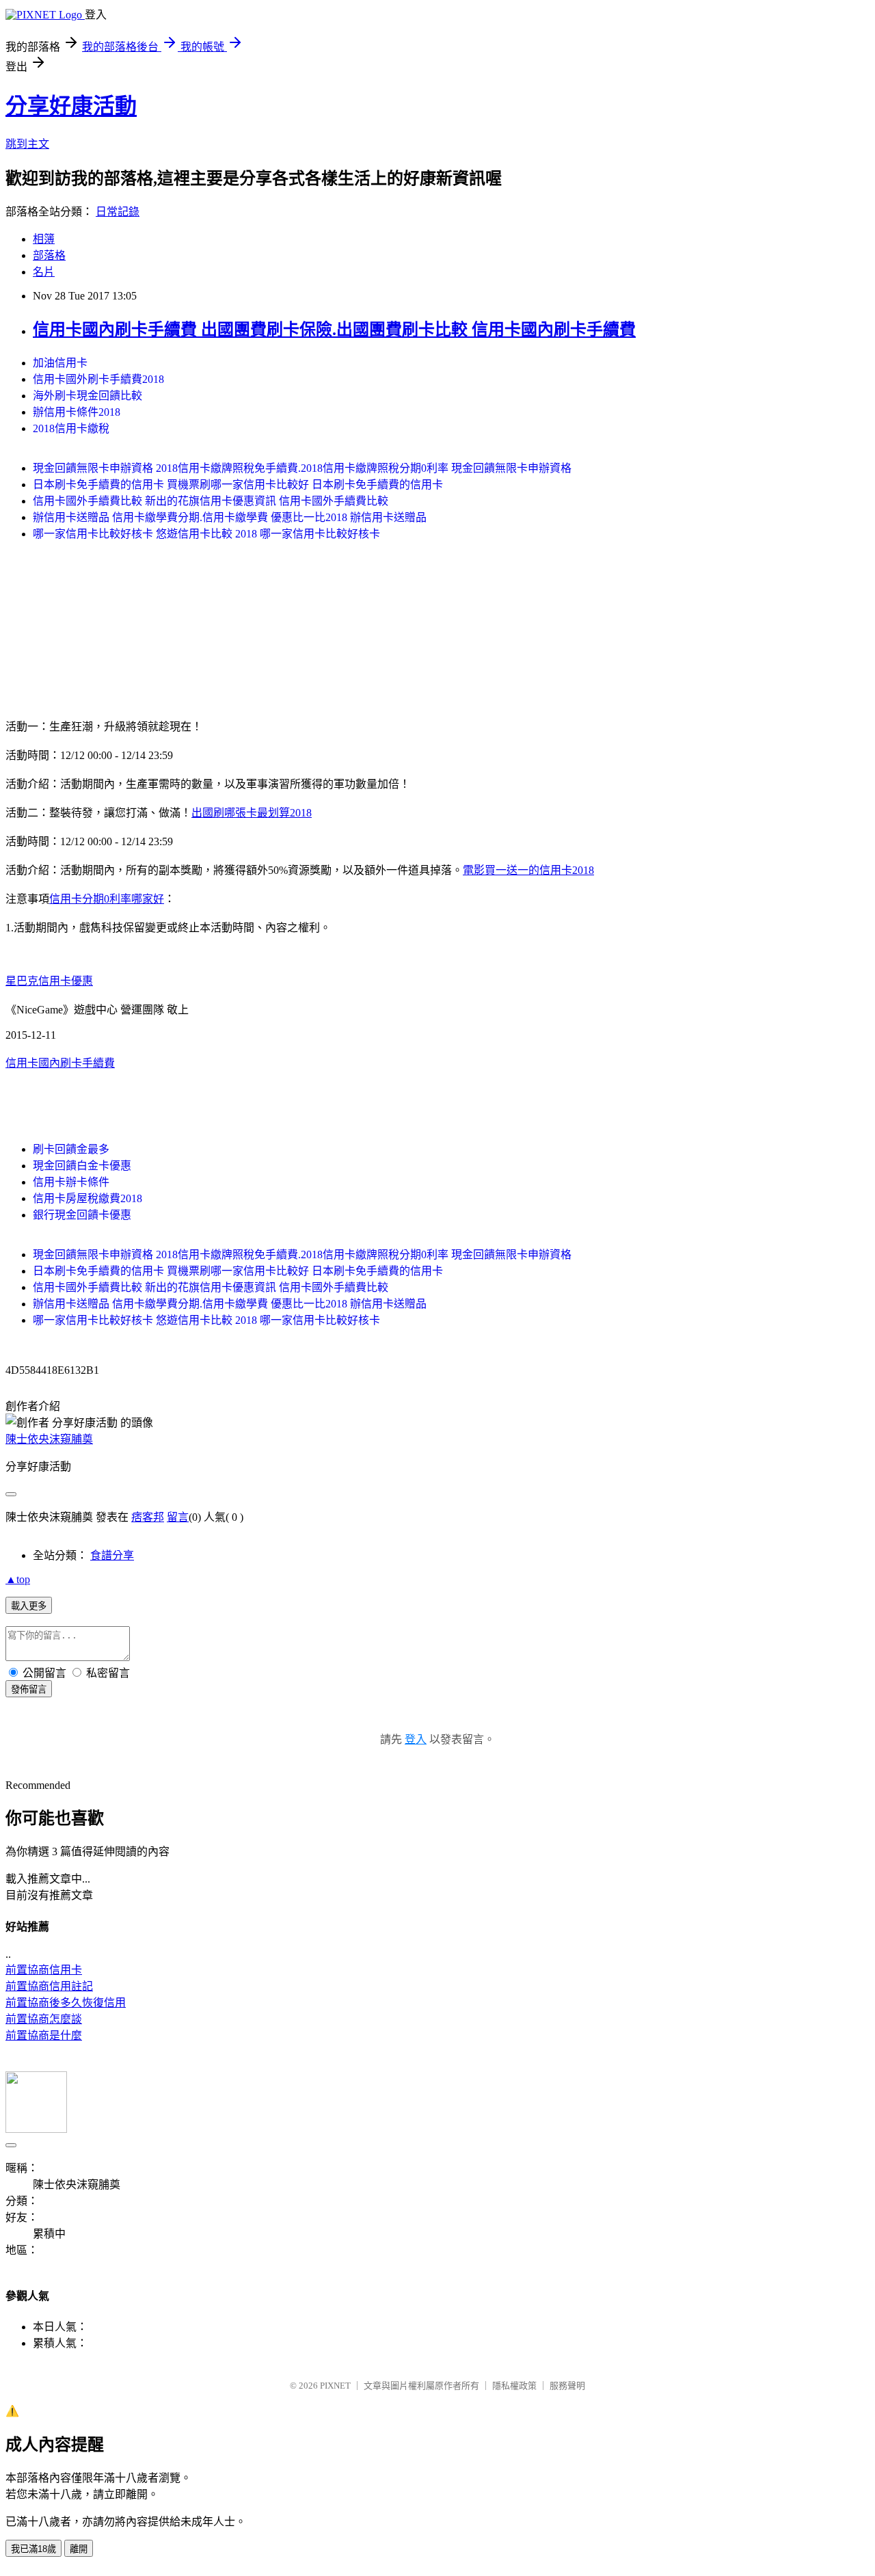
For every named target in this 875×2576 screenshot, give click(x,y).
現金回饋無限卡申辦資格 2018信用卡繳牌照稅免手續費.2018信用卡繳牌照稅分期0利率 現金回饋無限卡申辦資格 (302, 468)
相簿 (44, 239)
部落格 (49, 255)
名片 (44, 272)
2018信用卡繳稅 (71, 428)
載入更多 (29, 1606)
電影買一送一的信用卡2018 (528, 870)
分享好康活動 (71, 106)
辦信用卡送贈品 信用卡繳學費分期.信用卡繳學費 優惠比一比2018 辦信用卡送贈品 (230, 517)
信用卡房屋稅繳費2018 (87, 1198)
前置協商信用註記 (49, 1986)
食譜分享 (112, 1555)
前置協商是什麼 (44, 2035)
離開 (79, 2549)
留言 (178, 1517)
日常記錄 (118, 212)
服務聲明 (567, 2386)
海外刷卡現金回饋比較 (87, 396)
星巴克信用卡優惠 (49, 981)
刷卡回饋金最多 (71, 1149)
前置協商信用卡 (44, 1970)
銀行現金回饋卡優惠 (82, 1215)
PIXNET (335, 2386)
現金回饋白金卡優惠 (82, 1166)
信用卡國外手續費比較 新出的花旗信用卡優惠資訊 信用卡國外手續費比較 (211, 501)
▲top (18, 1579)
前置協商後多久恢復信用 (66, 2003)
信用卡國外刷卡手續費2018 (98, 379)
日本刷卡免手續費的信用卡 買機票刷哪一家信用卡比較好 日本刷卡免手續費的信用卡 (238, 484)
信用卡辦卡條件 (71, 1182)
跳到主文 (27, 144)
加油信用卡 (60, 363)
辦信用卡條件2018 (77, 412)
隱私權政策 (514, 2386)
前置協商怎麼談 (44, 2019)
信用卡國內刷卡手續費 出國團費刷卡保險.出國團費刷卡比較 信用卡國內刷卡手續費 (334, 330)
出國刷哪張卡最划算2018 (252, 813)
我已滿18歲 (33, 2549)
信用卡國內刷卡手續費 (60, 1063)
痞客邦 (148, 1517)
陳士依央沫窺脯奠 (49, 1439)
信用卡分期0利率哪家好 (107, 899)
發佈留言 (29, 1689)
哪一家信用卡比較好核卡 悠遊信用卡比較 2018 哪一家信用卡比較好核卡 (206, 534)
